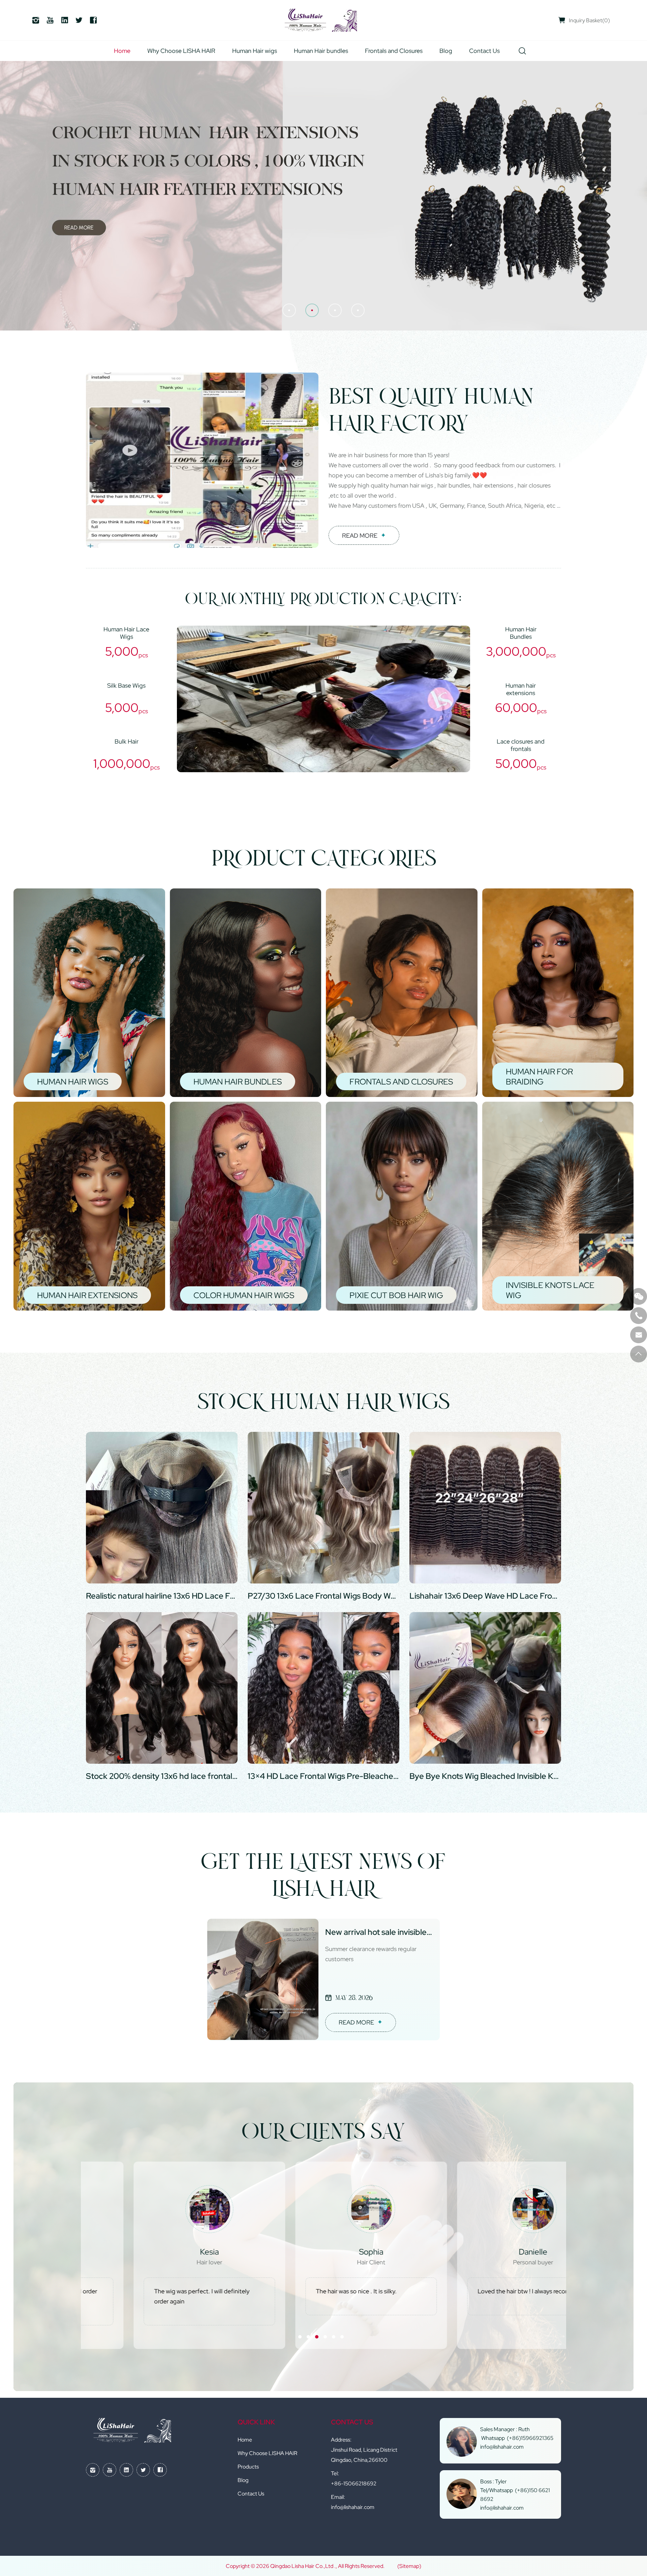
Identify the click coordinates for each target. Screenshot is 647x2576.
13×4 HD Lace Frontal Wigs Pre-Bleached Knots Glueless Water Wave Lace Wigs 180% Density (323, 1776)
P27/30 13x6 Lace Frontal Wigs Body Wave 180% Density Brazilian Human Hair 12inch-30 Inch (323, 1596)
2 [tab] (308, 2337)
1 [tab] (300, 2337)
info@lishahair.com (353, 2507)
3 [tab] (317, 2337)
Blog (446, 51)
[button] (289, 310)
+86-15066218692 (354, 2483)
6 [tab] (342, 2337)
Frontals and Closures (394, 51)
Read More (360, 536)
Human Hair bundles (321, 51)
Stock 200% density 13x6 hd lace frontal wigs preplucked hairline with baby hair (162, 1776)
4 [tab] (325, 2337)
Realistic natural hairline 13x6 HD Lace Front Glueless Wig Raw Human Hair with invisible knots (162, 1596)
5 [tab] (334, 2337)
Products (248, 2467)
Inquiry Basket (589, 20)
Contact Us (484, 51)
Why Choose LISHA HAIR (181, 51)
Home (122, 51)
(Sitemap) (409, 2566)
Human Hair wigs (255, 51)
